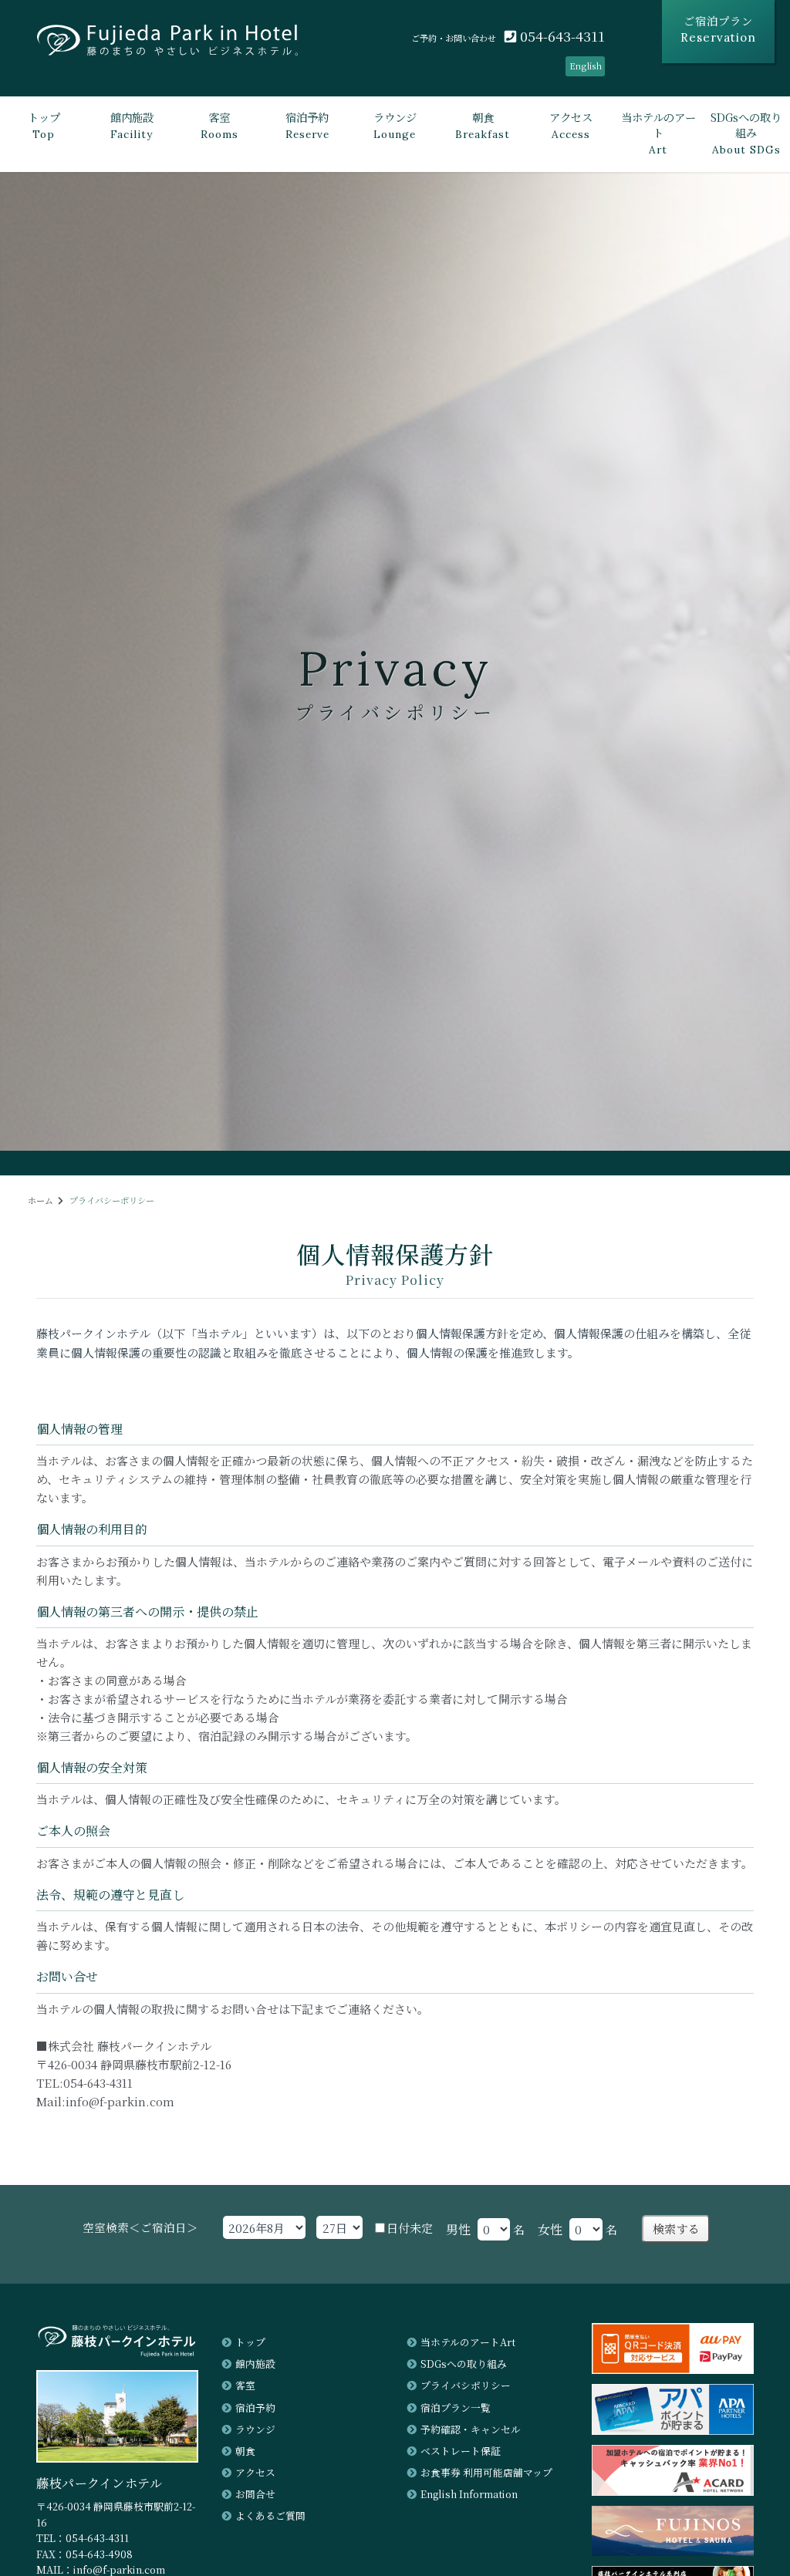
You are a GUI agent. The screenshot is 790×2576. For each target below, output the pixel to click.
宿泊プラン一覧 (456, 2407)
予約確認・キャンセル (471, 2429)
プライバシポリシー (466, 2385)
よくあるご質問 (270, 2515)
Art (658, 133)
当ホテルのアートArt (468, 2342)
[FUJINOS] (673, 2551)
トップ (250, 2342)
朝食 (245, 2451)
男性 (458, 2229)
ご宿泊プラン (718, 29)
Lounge (395, 125)
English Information (469, 2494)
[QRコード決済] (673, 2369)
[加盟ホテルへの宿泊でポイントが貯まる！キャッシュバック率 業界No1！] (673, 2491)
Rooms (219, 125)
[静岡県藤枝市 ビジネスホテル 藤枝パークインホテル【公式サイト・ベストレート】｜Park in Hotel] (167, 46)
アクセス (255, 2472)
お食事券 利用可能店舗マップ (486, 2472)
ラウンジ (255, 2429)
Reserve (307, 125)
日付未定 (410, 2228)
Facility (132, 125)
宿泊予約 (255, 2407)
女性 (550, 2229)
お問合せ (255, 2494)
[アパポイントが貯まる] (673, 2430)
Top (44, 125)
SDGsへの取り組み (464, 2364)
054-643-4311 (560, 36)
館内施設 (255, 2364)
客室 (245, 2385)
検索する (676, 2229)
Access (571, 125)
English (586, 66)
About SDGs (746, 133)
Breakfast (483, 125)
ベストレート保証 (461, 2451)
